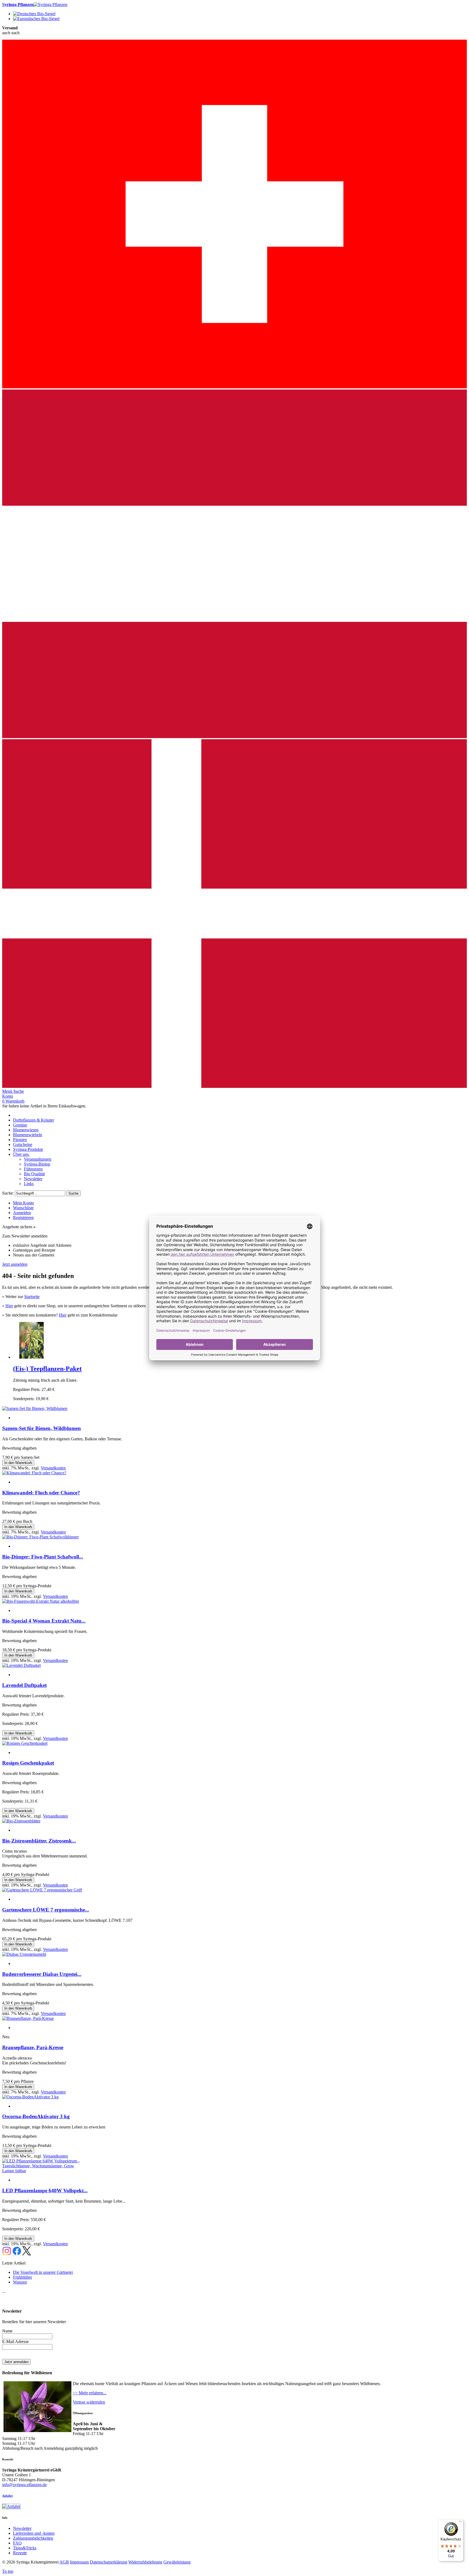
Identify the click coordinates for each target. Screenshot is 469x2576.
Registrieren (23, 1218)
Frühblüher (23, 2277)
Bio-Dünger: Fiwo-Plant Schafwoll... (43, 1557)
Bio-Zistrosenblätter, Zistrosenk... (39, 1841)
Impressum (79, 2562)
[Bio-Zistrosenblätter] (21, 1821)
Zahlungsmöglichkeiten (33, 2538)
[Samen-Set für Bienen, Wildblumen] (35, 1408)
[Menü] (460, 2523)
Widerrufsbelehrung (145, 2562)
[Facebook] (17, 2254)
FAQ (17, 2543)
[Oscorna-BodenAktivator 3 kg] (30, 2097)
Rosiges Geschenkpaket (28, 1763)
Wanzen (20, 2282)
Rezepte (20, 2553)
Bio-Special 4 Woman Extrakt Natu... (44, 1621)
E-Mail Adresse (15, 2342)
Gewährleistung (177, 2562)
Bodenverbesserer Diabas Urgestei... (42, 1974)
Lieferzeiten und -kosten (34, 2533)
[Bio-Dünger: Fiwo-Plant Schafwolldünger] (40, 1537)
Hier (9, 1306)
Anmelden (22, 1213)
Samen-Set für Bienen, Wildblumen (42, 1428)
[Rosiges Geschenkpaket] (25, 1743)
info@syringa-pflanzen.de (24, 2485)
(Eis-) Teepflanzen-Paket (47, 1369)
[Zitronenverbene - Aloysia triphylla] (31, 1357)
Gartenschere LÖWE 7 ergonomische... (46, 1910)
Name (7, 2331)
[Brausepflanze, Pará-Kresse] (28, 2018)
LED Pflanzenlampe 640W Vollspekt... (45, 2191)
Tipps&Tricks (25, 2548)
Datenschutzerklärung (109, 2562)
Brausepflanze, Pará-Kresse (33, 2047)
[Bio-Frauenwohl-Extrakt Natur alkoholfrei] (41, 1601)
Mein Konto (23, 1203)
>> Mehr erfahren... (90, 2393)
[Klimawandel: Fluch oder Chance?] (34, 1473)
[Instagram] (7, 2254)
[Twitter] (27, 2254)
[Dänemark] (234, 1086)
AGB (64, 2562)
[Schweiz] (234, 387)
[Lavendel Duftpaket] (21, 1665)
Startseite (32, 1297)
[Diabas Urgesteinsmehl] (24, 1954)
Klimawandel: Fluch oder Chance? (41, 1493)
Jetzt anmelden (15, 1264)
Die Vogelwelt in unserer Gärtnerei (43, 2272)
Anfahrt (7, 2496)
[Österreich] (234, 737)
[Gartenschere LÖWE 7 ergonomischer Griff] (42, 1890)
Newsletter (22, 2528)
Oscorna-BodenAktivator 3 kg (36, 2116)
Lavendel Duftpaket (24, 1685)
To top (8, 2571)
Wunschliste (23, 1208)
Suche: (8, 1193)
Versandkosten (53, 1468)
